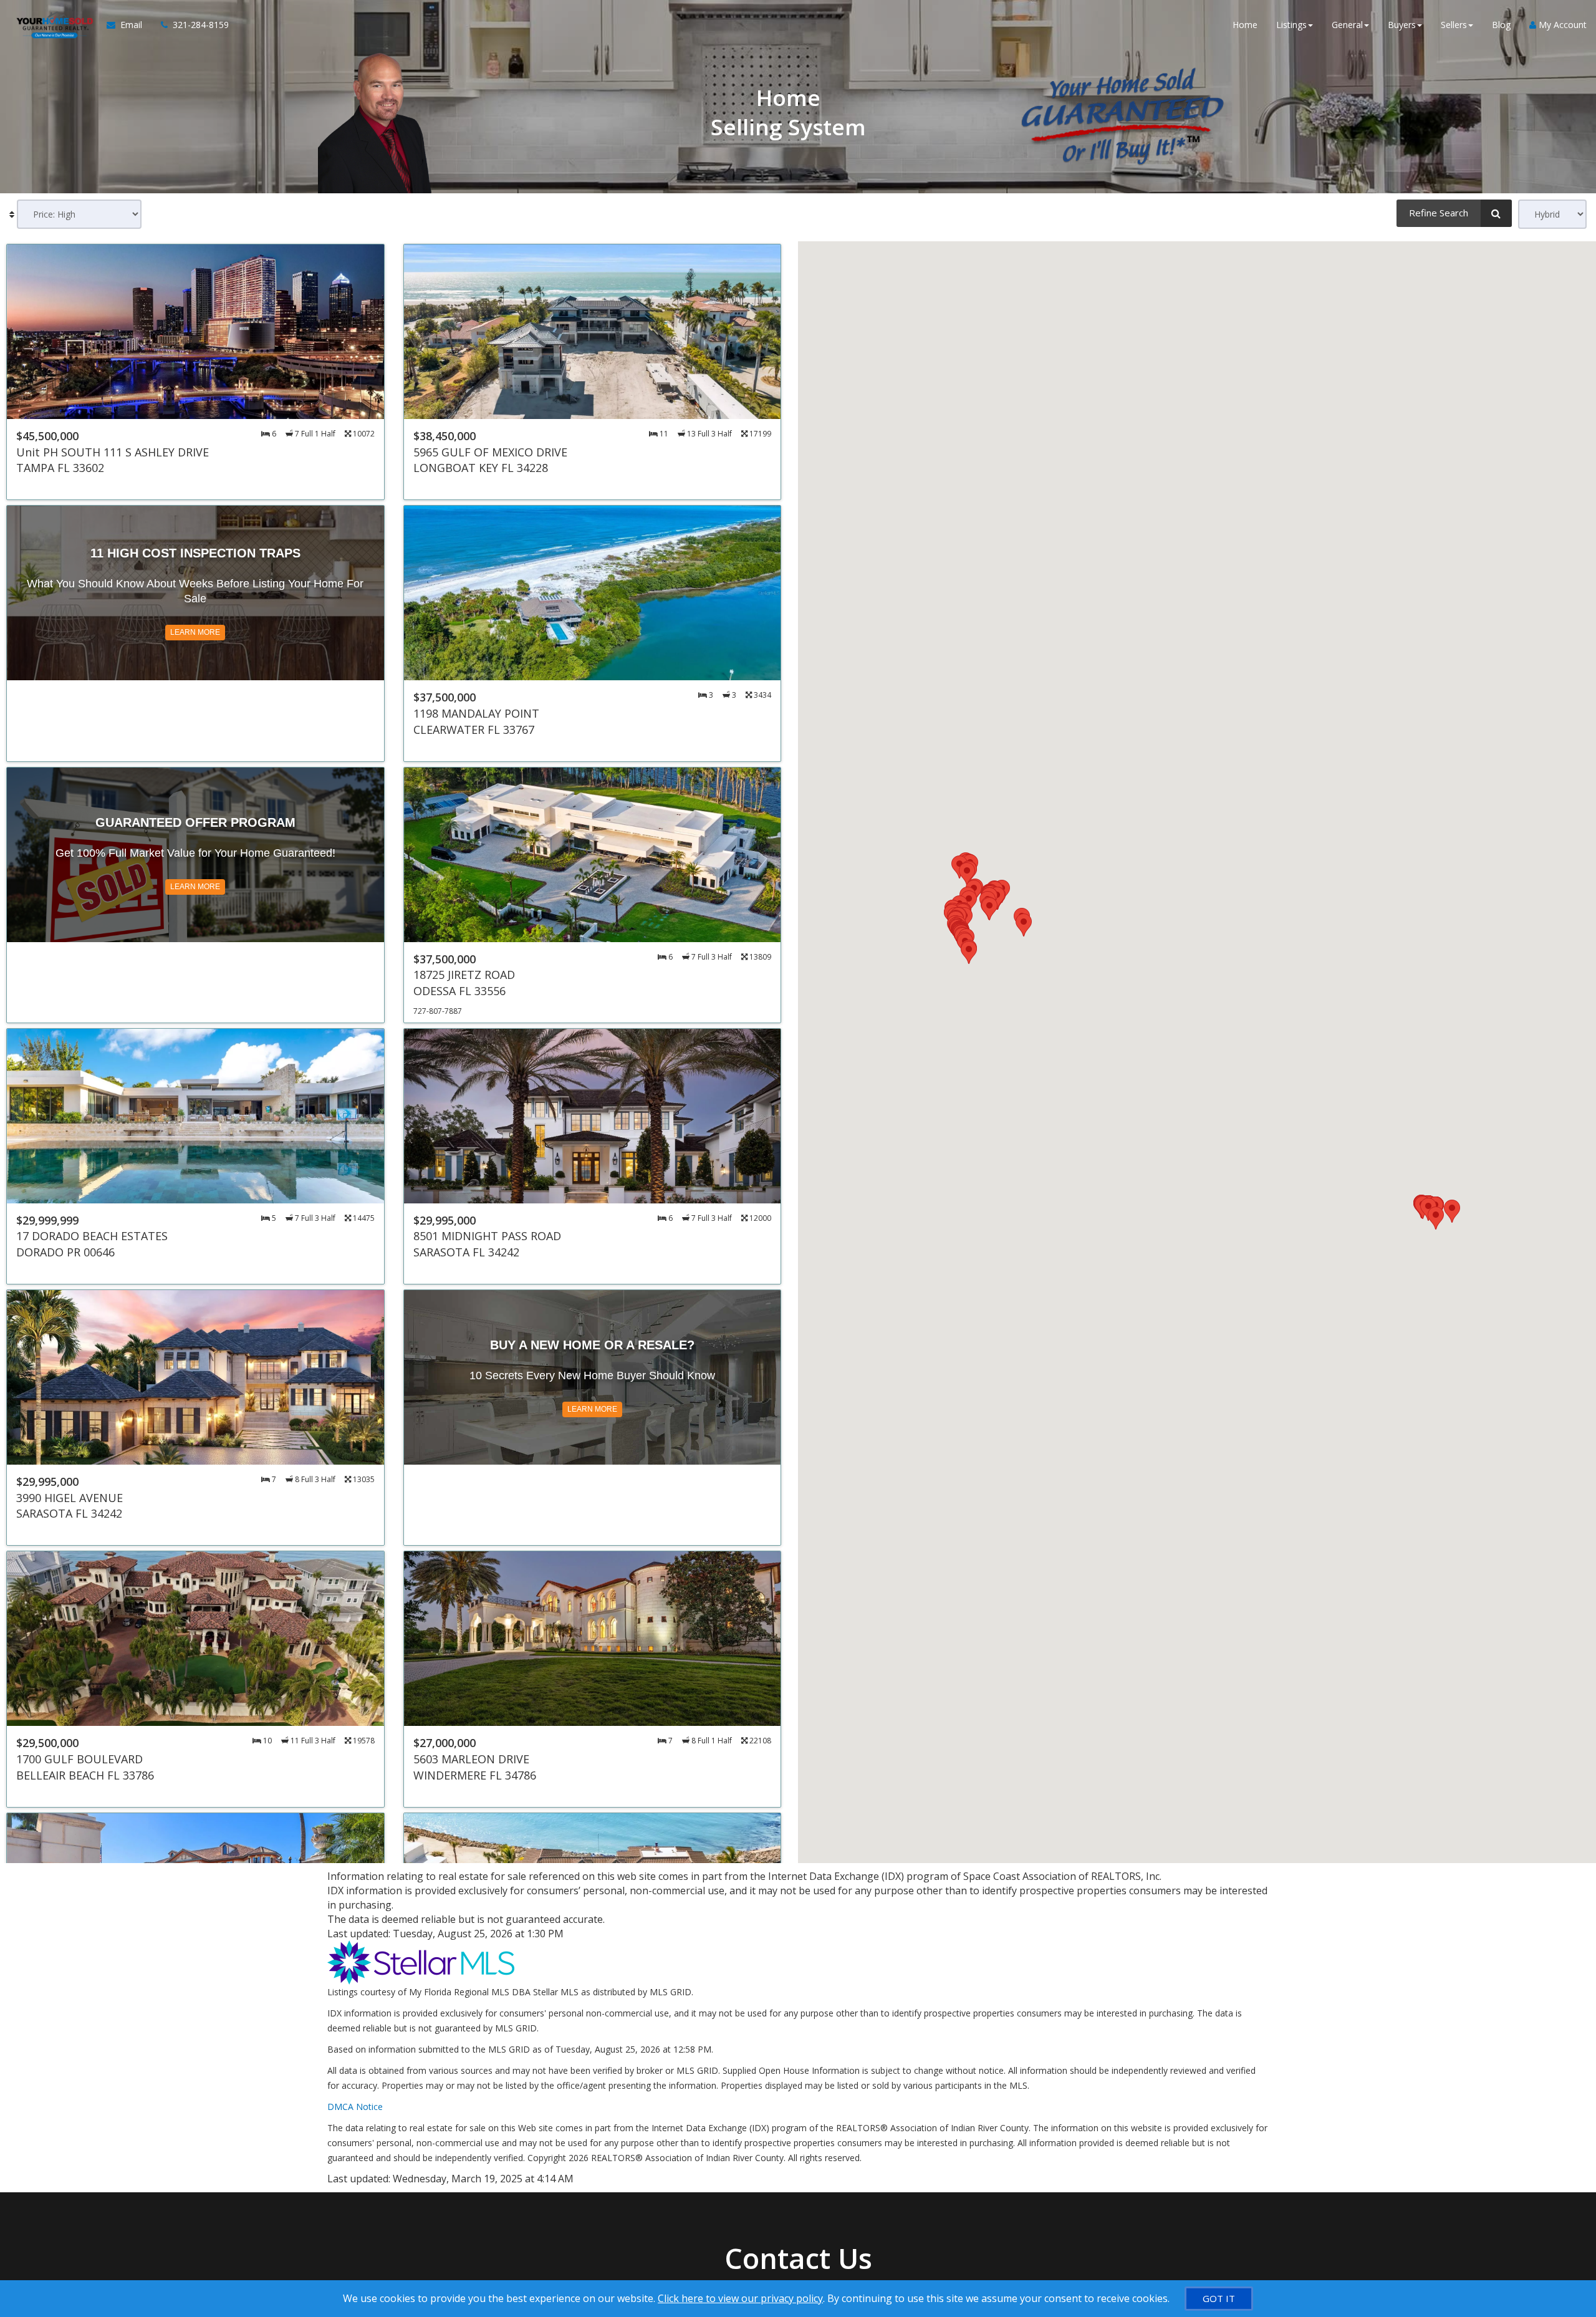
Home (1245, 25)
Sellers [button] (1454, 25)
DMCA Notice (355, 2107)
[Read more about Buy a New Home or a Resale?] (593, 1418)
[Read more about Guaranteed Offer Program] (195, 895)
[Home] (53, 25)
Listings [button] (1291, 25)
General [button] (1347, 25)
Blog (1501, 25)
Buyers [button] (1402, 25)
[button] (1452, 1211)
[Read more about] (195, 372)
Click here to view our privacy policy (740, 2298)
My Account (1561, 25)
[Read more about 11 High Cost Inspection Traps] (195, 633)
